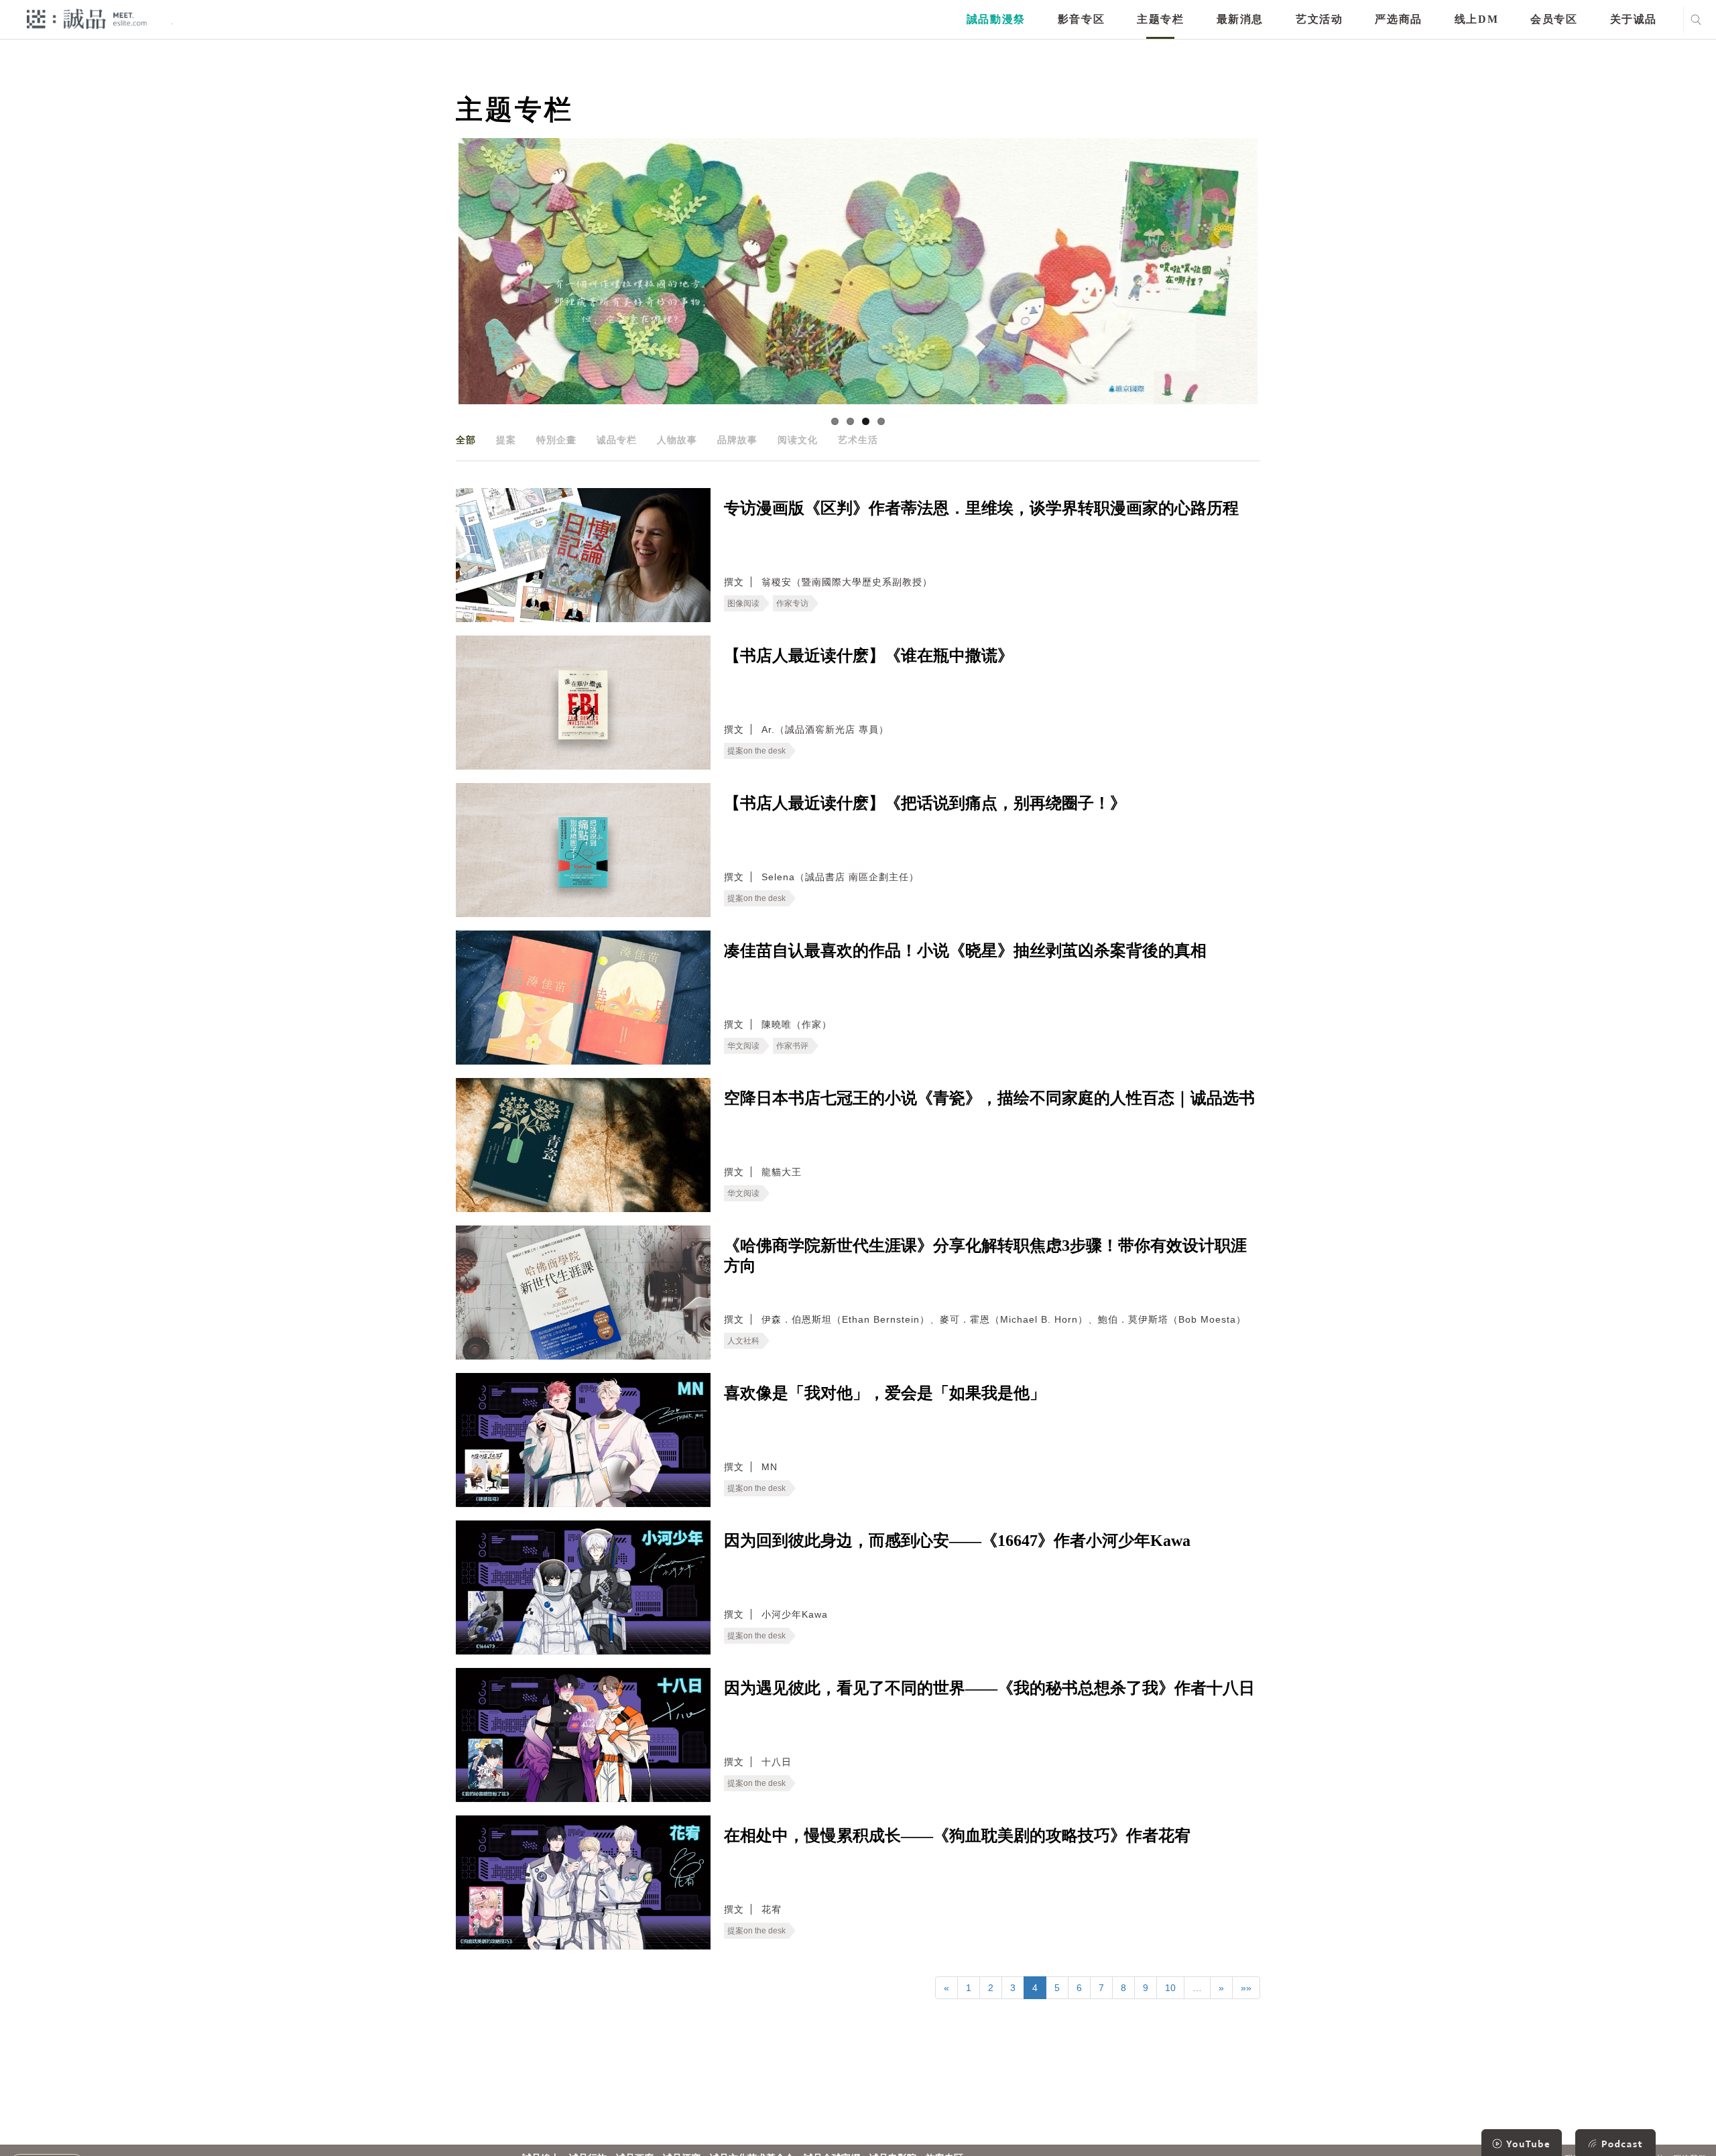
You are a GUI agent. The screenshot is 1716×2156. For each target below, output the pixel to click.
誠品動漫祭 (996, 19)
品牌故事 (737, 440)
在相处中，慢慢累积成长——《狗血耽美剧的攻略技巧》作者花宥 (957, 1836)
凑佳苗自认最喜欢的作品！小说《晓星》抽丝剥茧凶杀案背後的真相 (965, 951)
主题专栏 (1160, 19)
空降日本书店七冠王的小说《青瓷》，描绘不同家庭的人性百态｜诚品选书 (989, 1098)
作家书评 (792, 1046)
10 (1170, 1988)
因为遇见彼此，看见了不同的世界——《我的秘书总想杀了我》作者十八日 (989, 1688)
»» (1246, 1988)
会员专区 (1554, 19)
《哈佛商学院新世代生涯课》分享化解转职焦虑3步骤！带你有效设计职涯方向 (985, 1256)
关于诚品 (1634, 19)
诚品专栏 (617, 440)
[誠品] (87, 18)
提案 (506, 440)
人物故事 (677, 440)
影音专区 (1081, 19)
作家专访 (792, 603)
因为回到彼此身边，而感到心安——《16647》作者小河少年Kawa (957, 1541)
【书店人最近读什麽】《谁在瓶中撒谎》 (869, 656)
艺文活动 (1319, 19)
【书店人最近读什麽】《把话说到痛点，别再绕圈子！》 (925, 803)
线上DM (1476, 19)
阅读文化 (798, 440)
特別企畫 (556, 440)
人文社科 (743, 1341)
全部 (466, 440)
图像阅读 (743, 603)
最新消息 (1240, 19)
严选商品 (1398, 19)
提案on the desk (756, 751)
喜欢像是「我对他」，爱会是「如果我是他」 (885, 1393)
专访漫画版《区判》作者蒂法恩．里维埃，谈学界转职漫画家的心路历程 (981, 508)
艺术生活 (858, 440)
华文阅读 (743, 1046)
